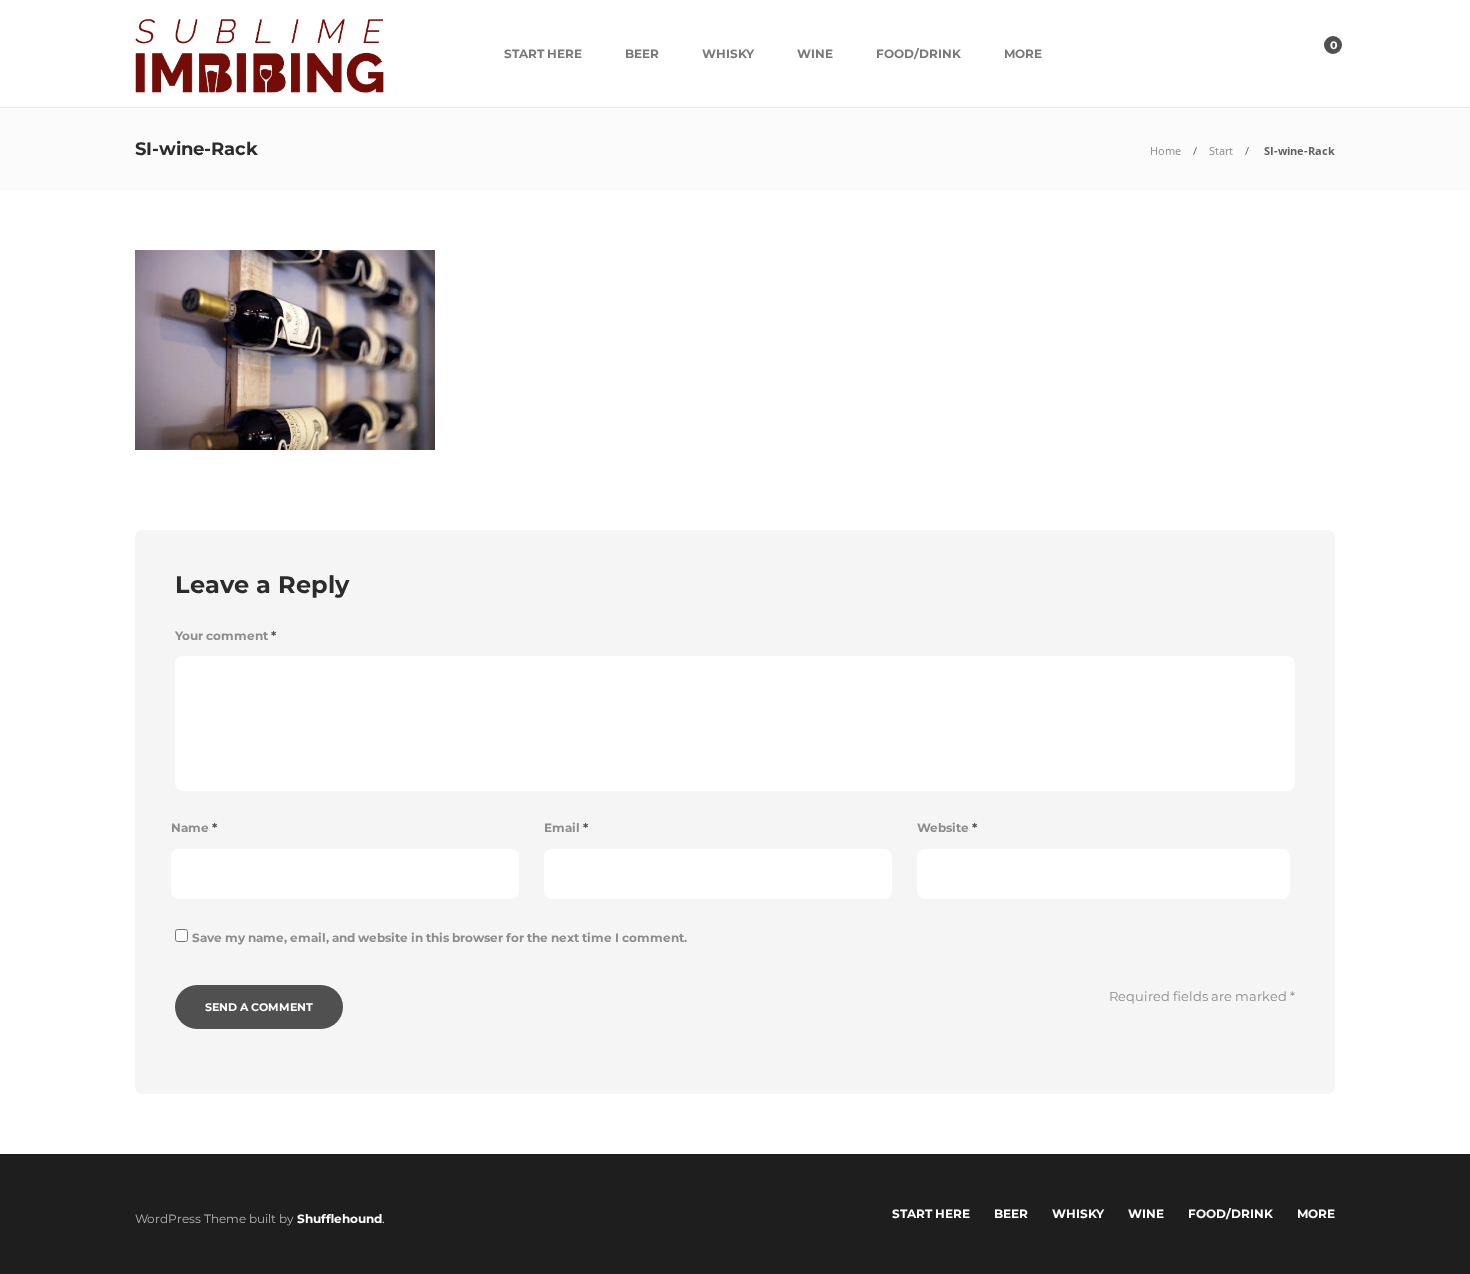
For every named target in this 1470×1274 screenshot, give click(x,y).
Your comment (225, 635)
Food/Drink (918, 53)
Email (566, 827)
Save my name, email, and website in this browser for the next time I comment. (439, 937)
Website (947, 827)
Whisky (728, 53)
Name (194, 827)
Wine (815, 53)
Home (1165, 150)
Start (1221, 150)
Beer (642, 53)
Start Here (543, 53)
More (1023, 53)
